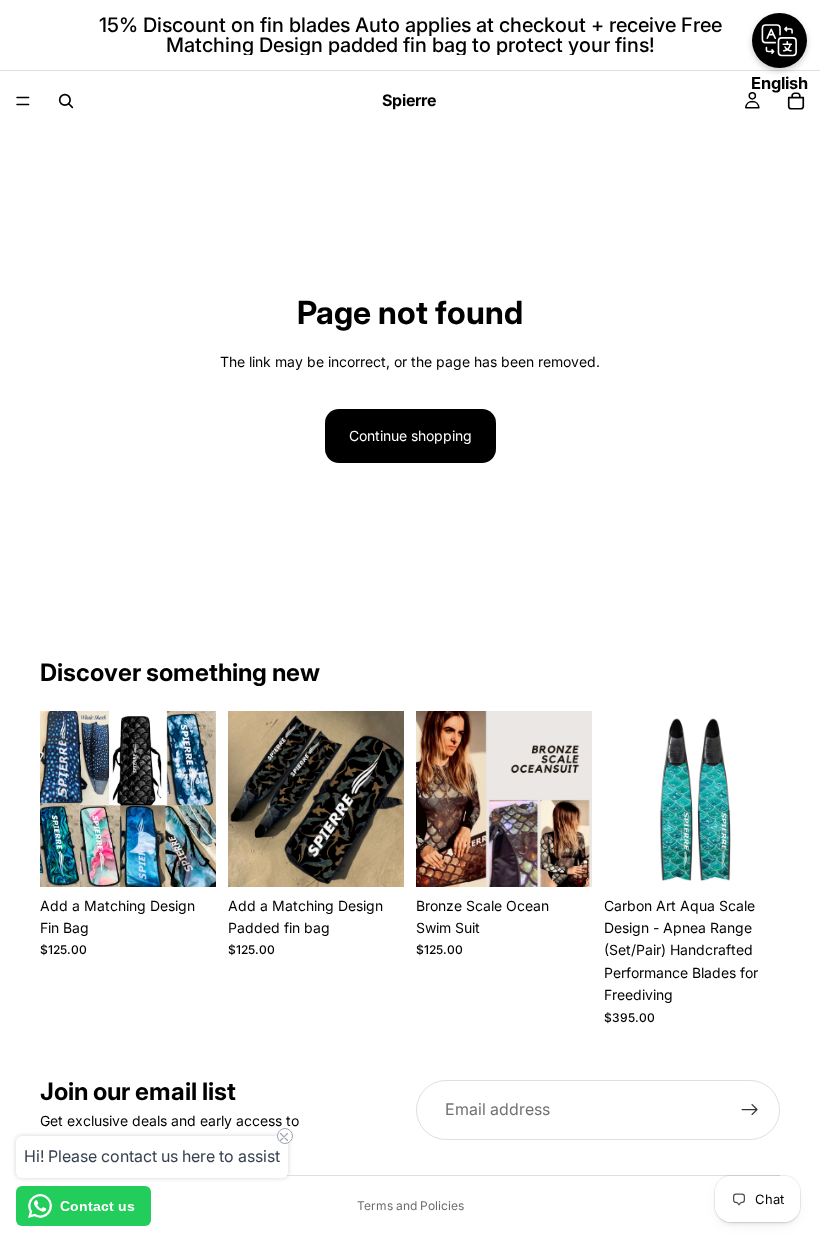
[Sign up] (750, 1110)
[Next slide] (570, 799)
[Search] (66, 101)
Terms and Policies (410, 1205)
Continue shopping (410, 435)
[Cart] (796, 101)
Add (202, 855)
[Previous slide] (438, 799)
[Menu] (23, 101)
